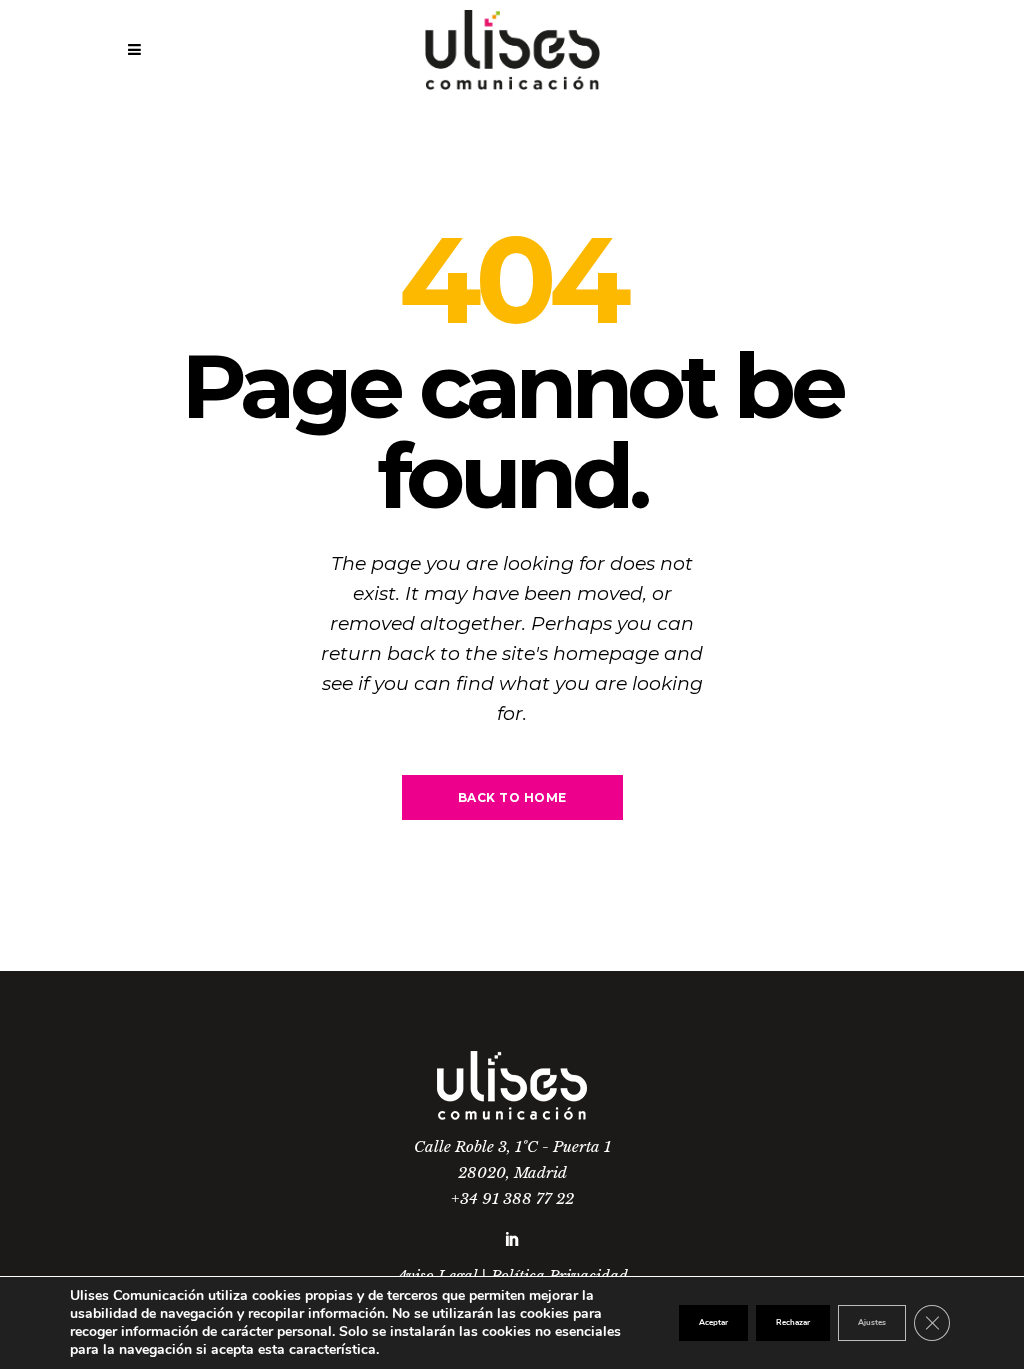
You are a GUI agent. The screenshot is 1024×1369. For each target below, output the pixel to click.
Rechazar (793, 1322)
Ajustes (872, 1322)
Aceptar (713, 1322)
